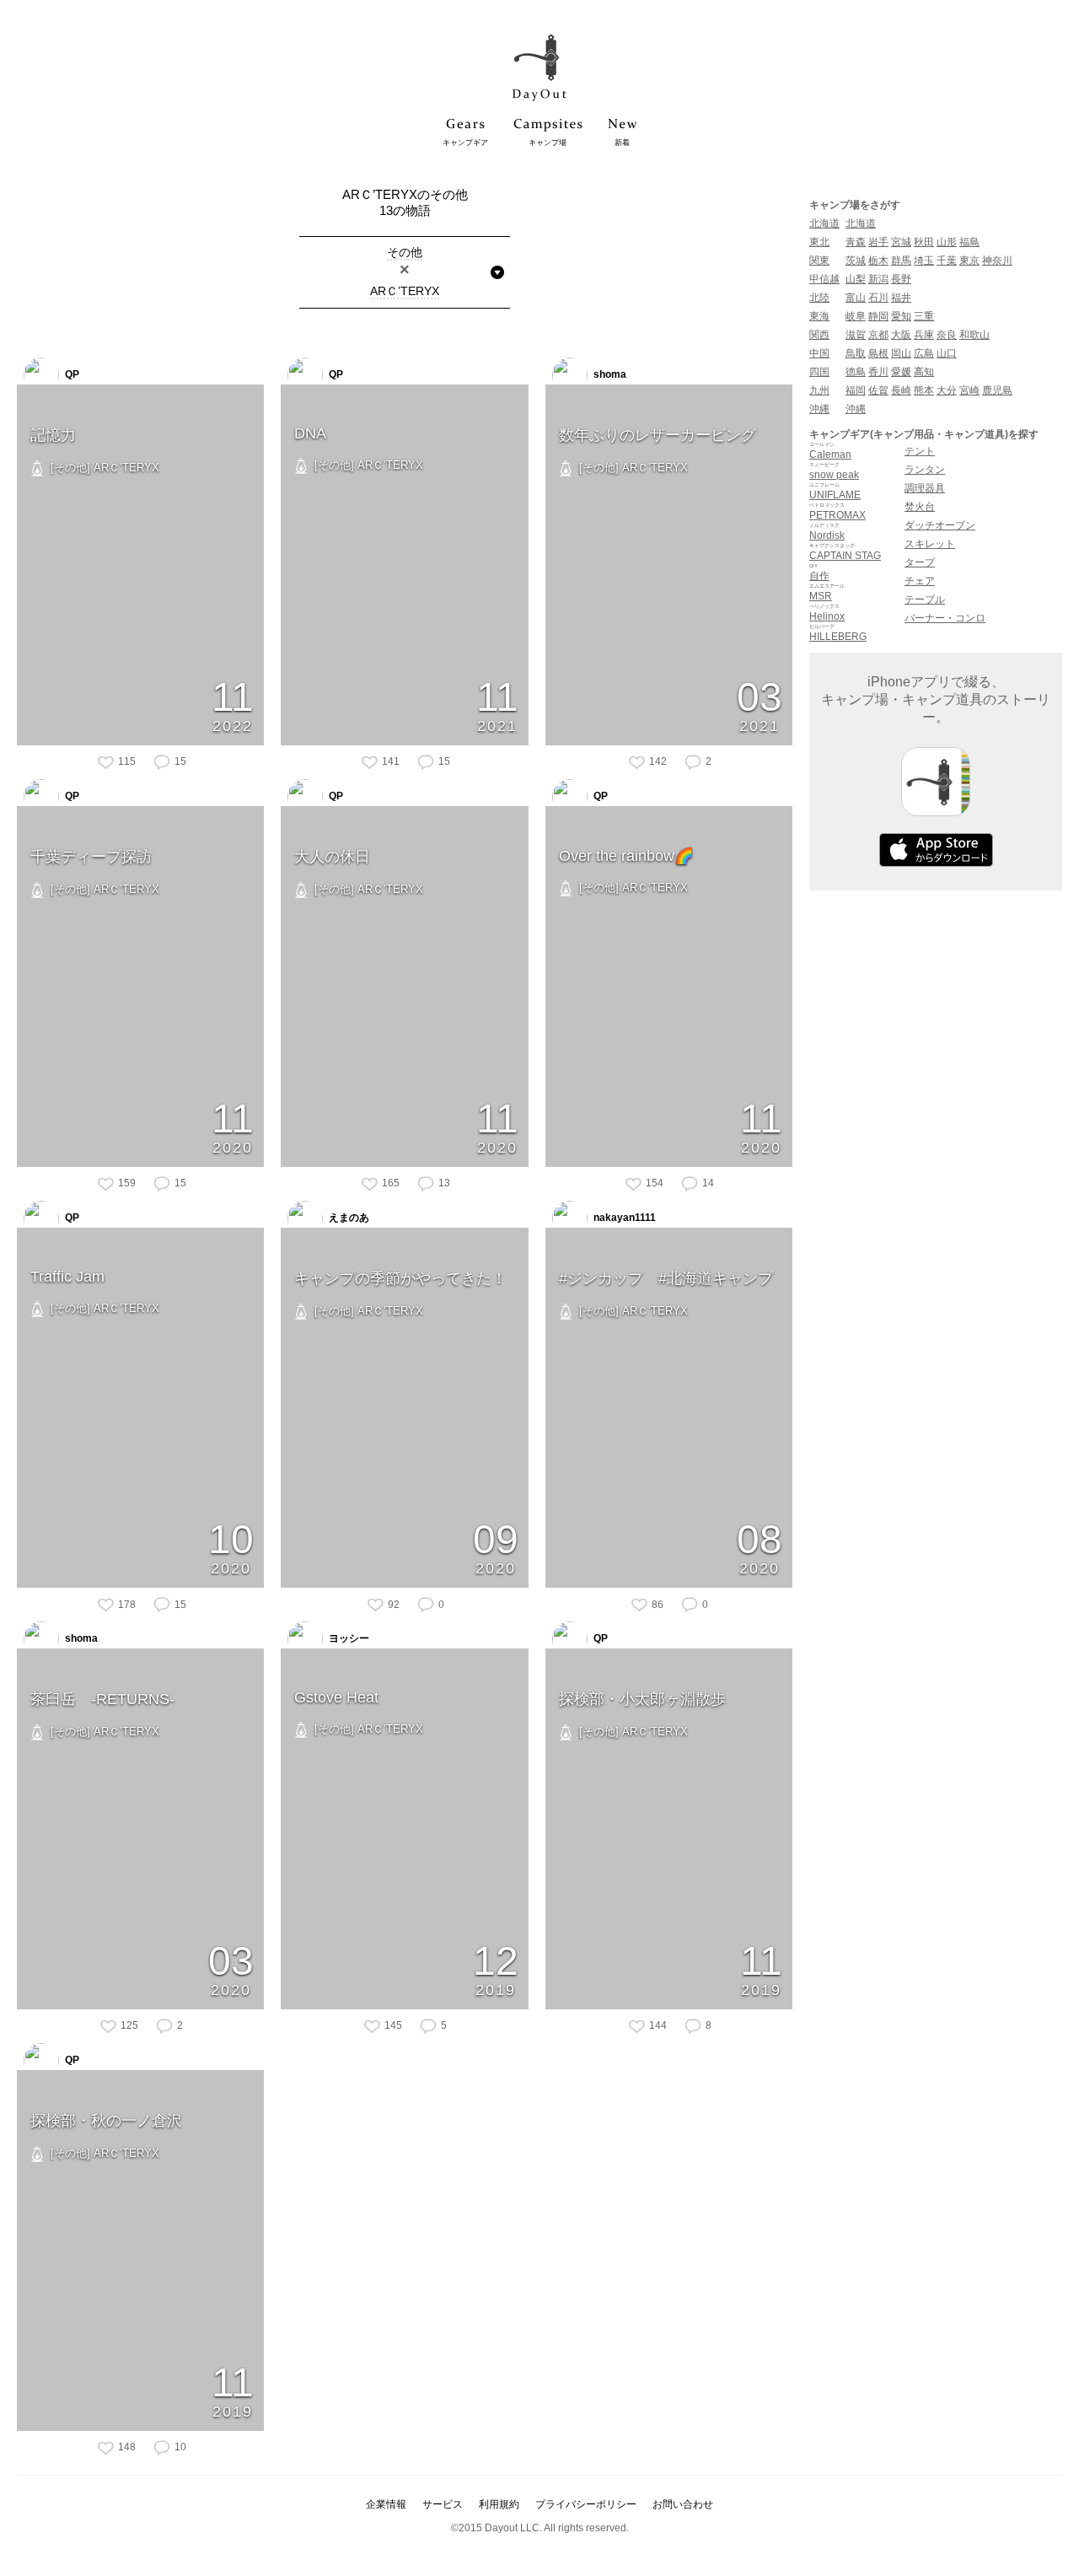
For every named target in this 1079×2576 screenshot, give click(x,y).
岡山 (901, 353)
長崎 (901, 390)
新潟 (878, 279)
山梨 (856, 279)
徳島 (856, 372)
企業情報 (386, 2504)
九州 (819, 390)
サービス (443, 2504)
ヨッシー (348, 1639)
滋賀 (856, 335)
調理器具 (925, 488)
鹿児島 (997, 390)
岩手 (878, 242)
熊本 (924, 390)
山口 (947, 353)
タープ (920, 562)
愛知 (901, 316)
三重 (924, 316)
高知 (924, 372)
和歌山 (974, 335)
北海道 (824, 223)
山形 (947, 242)
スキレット (930, 544)
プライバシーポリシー (586, 2504)
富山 (856, 298)
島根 (878, 353)
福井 (901, 298)
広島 (924, 353)
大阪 (901, 335)
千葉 (947, 261)
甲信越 (824, 279)
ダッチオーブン (940, 525)
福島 (969, 242)
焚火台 (920, 507)
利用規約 (499, 2504)
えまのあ (348, 1218)
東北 (819, 242)
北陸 (819, 298)
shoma (609, 374)
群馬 (901, 261)
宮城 (901, 242)
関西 (819, 335)
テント (920, 451)
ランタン (925, 470)
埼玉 (924, 261)
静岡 (878, 316)
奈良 (947, 335)
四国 (819, 372)
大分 (947, 390)
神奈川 (997, 261)
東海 (819, 316)
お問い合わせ (683, 2504)
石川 (878, 298)
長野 (901, 279)
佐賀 (878, 390)
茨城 (856, 261)
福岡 (856, 390)
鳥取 (856, 353)
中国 (819, 353)
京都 (878, 335)
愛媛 (901, 372)
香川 (878, 372)
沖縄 (819, 409)
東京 (969, 261)
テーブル (925, 600)
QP (71, 374)
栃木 (878, 261)
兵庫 (924, 335)
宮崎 (969, 390)
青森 (856, 242)
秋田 (924, 242)
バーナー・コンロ (945, 618)
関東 (819, 261)
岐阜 (856, 316)
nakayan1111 (623, 1218)
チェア (920, 581)
